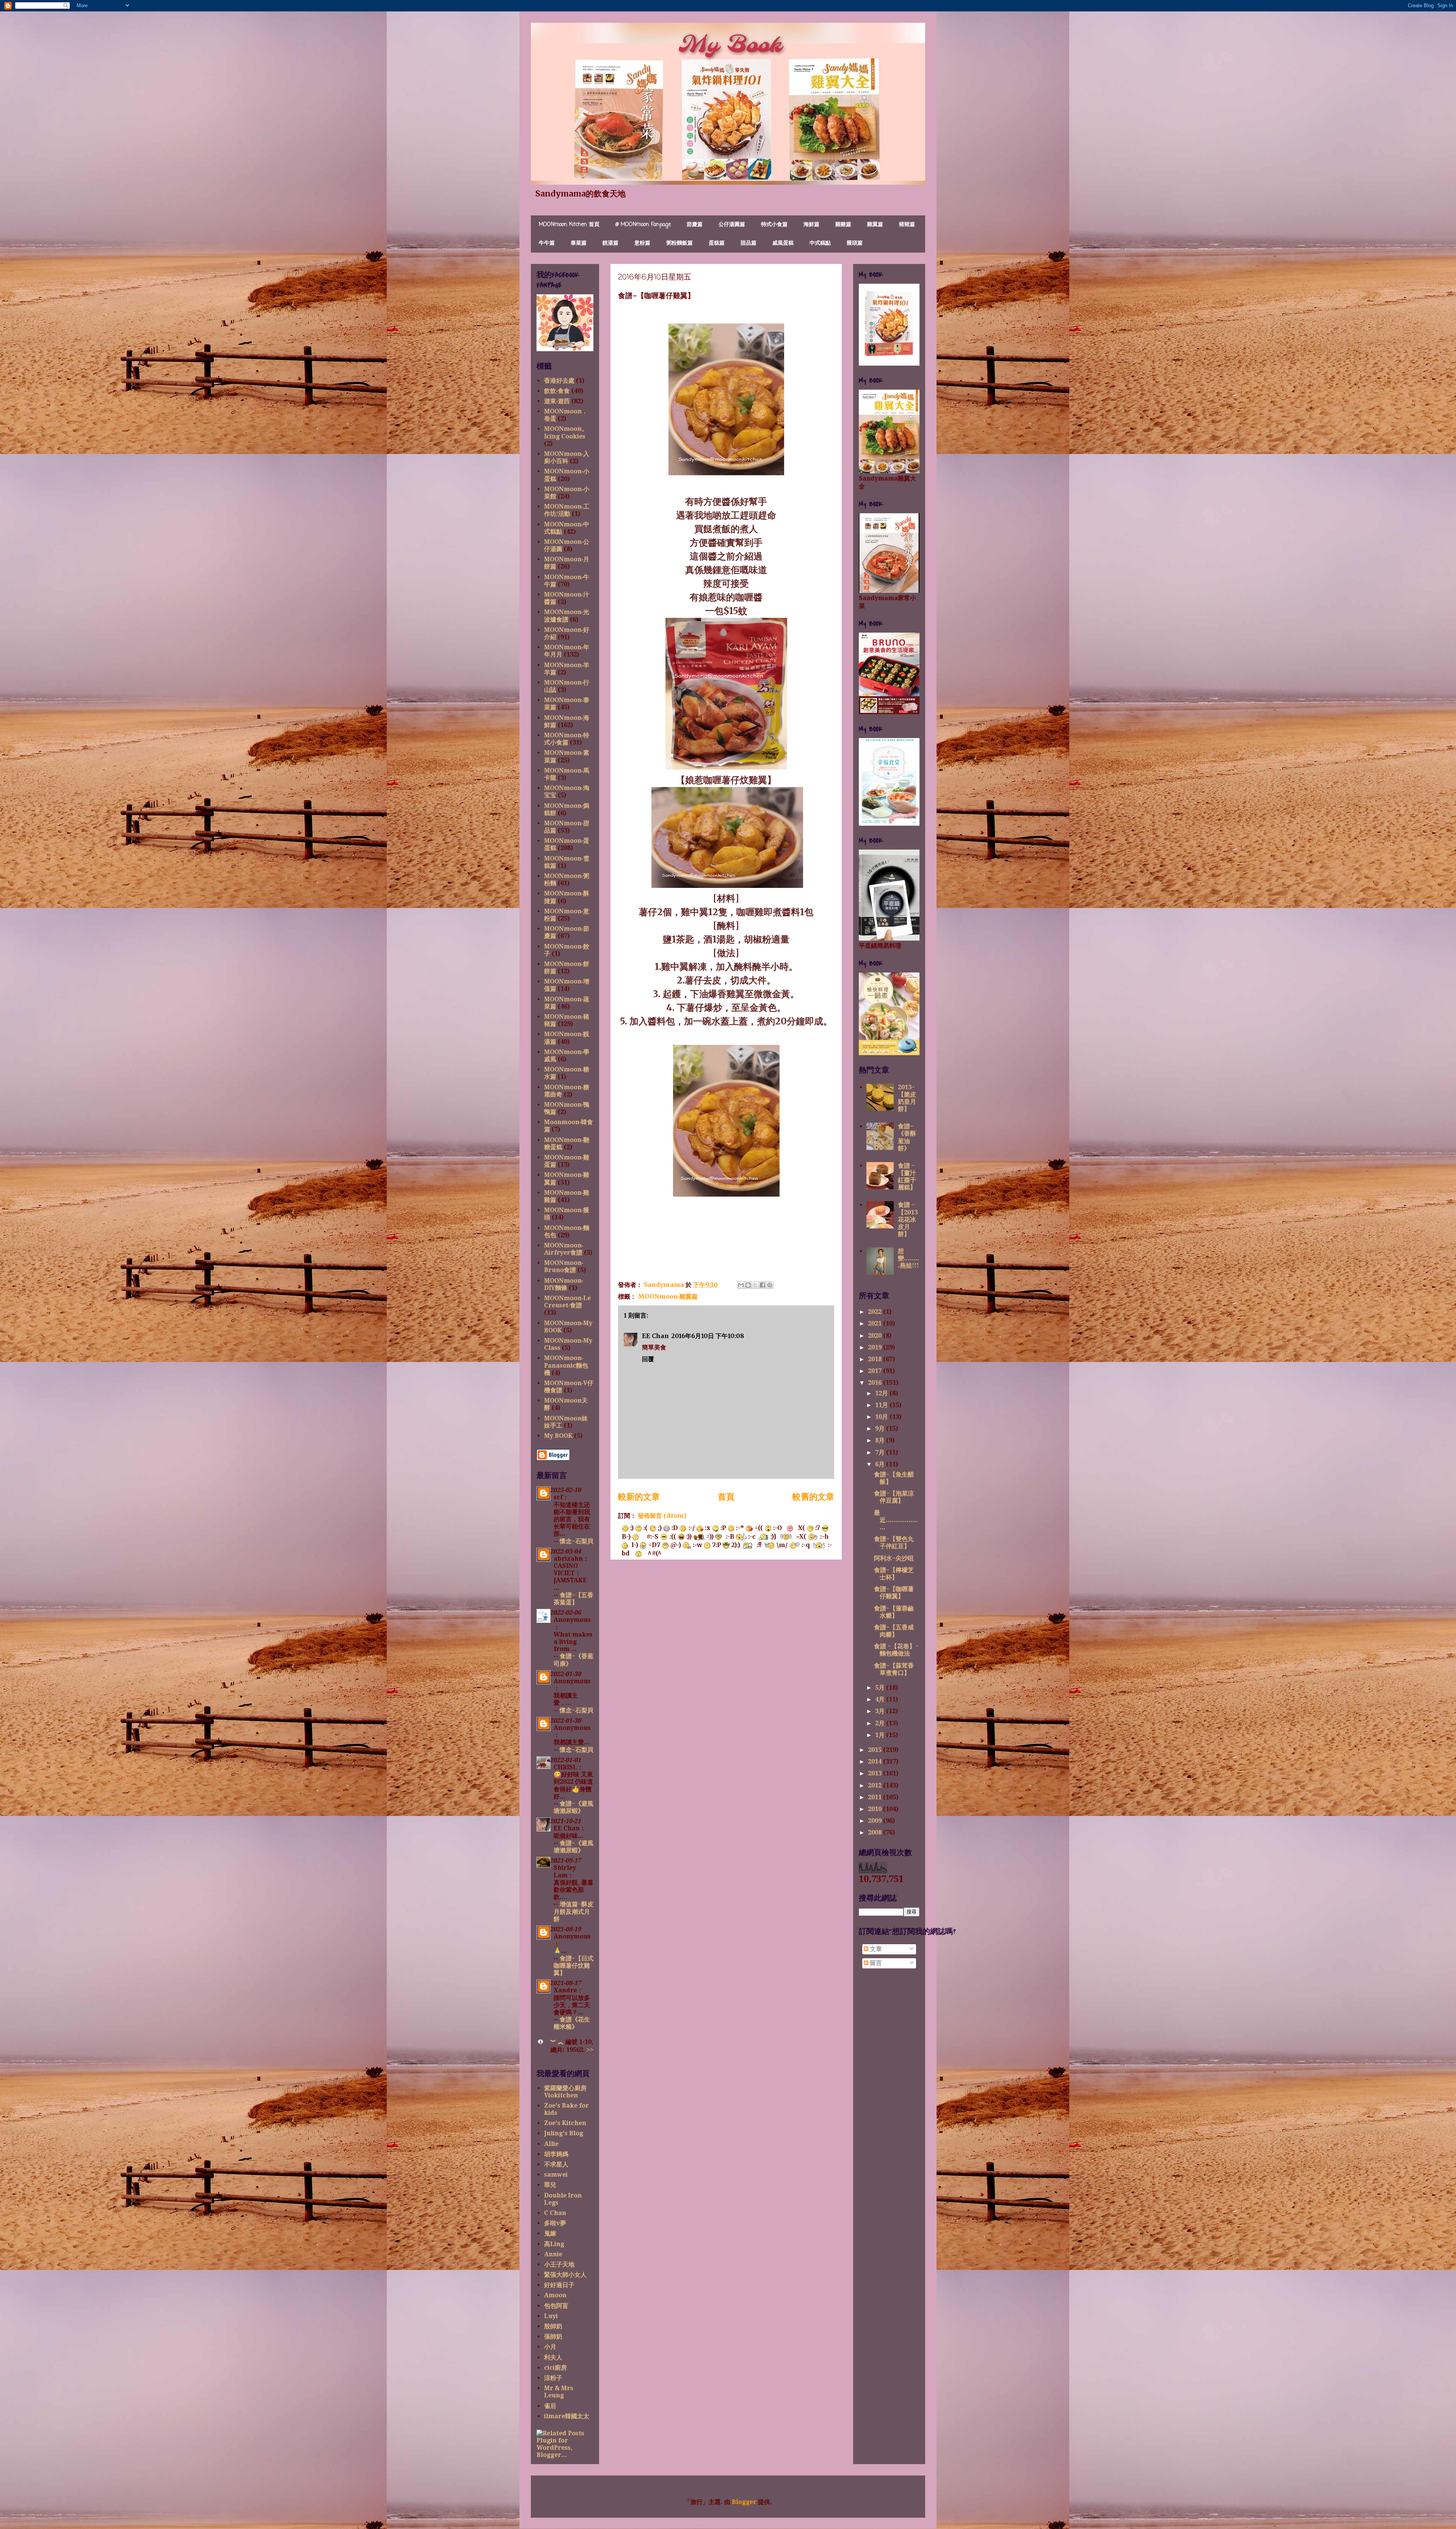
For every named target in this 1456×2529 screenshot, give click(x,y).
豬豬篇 (907, 225)
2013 (875, 1773)
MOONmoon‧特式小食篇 (567, 739)
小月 (550, 2347)
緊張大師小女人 (565, 2275)
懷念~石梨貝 (577, 1541)
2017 (875, 1371)
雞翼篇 (875, 225)
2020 (875, 1336)
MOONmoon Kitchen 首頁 (569, 225)
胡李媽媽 (556, 2154)
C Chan (555, 2213)
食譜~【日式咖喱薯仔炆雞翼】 (573, 1966)
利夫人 (553, 2357)
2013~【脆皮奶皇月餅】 (907, 1098)
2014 (875, 1762)
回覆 (648, 1359)
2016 (875, 1383)
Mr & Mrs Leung (559, 2392)
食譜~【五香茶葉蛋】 (573, 1599)
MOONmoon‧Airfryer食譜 (564, 1249)
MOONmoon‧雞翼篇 (668, 1296)
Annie (553, 2254)
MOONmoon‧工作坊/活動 (567, 510)
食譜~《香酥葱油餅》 (907, 1137)
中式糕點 (820, 243)
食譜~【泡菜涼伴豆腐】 (894, 1497)
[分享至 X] (755, 1285)
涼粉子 (553, 2378)
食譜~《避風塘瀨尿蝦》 (573, 1807)
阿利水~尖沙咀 (894, 1558)
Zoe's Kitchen (565, 2123)
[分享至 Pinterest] (770, 1285)
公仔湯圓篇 (732, 225)
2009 (875, 1821)
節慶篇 (695, 225)
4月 (881, 1699)
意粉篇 (642, 243)
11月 (882, 1405)
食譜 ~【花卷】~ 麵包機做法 (896, 1650)
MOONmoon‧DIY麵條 (564, 1284)
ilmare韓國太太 (567, 2416)
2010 (875, 1809)
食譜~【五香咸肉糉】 (894, 1631)
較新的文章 (639, 1497)
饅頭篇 (855, 243)
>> (590, 2050)
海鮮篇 (811, 225)
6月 (881, 1464)
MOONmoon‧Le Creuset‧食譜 (567, 1302)
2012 (875, 1785)
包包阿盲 (556, 2306)
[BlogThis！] (748, 1285)
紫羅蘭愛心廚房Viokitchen (565, 2092)
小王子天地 (559, 2264)
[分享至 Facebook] (763, 1285)
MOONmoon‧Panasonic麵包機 (566, 1365)
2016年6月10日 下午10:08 (708, 1336)
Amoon (555, 2295)
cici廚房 (555, 2368)
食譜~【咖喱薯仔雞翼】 (894, 1593)
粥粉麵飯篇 (679, 243)
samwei (556, 2175)
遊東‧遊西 (557, 401)
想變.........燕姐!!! (908, 1258)
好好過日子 (559, 2285)
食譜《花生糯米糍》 (572, 2023)
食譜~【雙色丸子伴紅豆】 (894, 1543)
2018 (875, 1359)
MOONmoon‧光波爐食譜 (567, 616)
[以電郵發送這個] (741, 1285)
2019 (875, 1347)
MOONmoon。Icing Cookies (566, 432)
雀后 (550, 2406)
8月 (881, 1440)
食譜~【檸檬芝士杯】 (894, 1574)
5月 (881, 1688)
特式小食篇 (774, 225)
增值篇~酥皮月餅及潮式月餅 (573, 1911)
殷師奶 (553, 2326)
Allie (551, 2144)
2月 (881, 1723)
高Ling (554, 2244)
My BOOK (558, 1436)
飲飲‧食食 (557, 391)
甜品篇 (748, 243)
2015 (875, 1750)
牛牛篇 (547, 243)
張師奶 (553, 2337)
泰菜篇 (579, 243)
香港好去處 (559, 381)
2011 (875, 1797)
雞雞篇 (843, 225)
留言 (875, 1963)
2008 (875, 1832)
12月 (882, 1393)
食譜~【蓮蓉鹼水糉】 (894, 1612)
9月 (881, 1429)
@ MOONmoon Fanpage (643, 225)
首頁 (726, 1497)
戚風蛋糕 (783, 243)
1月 (881, 1735)
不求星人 (556, 2164)
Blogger (744, 2502)
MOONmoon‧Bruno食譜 (564, 1266)
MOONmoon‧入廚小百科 (567, 457)
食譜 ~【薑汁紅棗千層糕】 (907, 1177)
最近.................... (896, 1520)
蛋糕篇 (717, 243)
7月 (881, 1452)
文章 (875, 1949)
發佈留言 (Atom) (662, 1516)
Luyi (551, 2316)
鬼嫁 (550, 2233)
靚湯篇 (610, 243)
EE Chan (655, 1336)
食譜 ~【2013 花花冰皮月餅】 (908, 1219)
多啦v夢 (555, 2223)
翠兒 (550, 2185)
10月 (882, 1417)
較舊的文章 (813, 1497)
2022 (875, 1312)
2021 (875, 1323)
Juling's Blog (564, 2133)
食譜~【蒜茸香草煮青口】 (894, 1669)
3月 (881, 1711)
